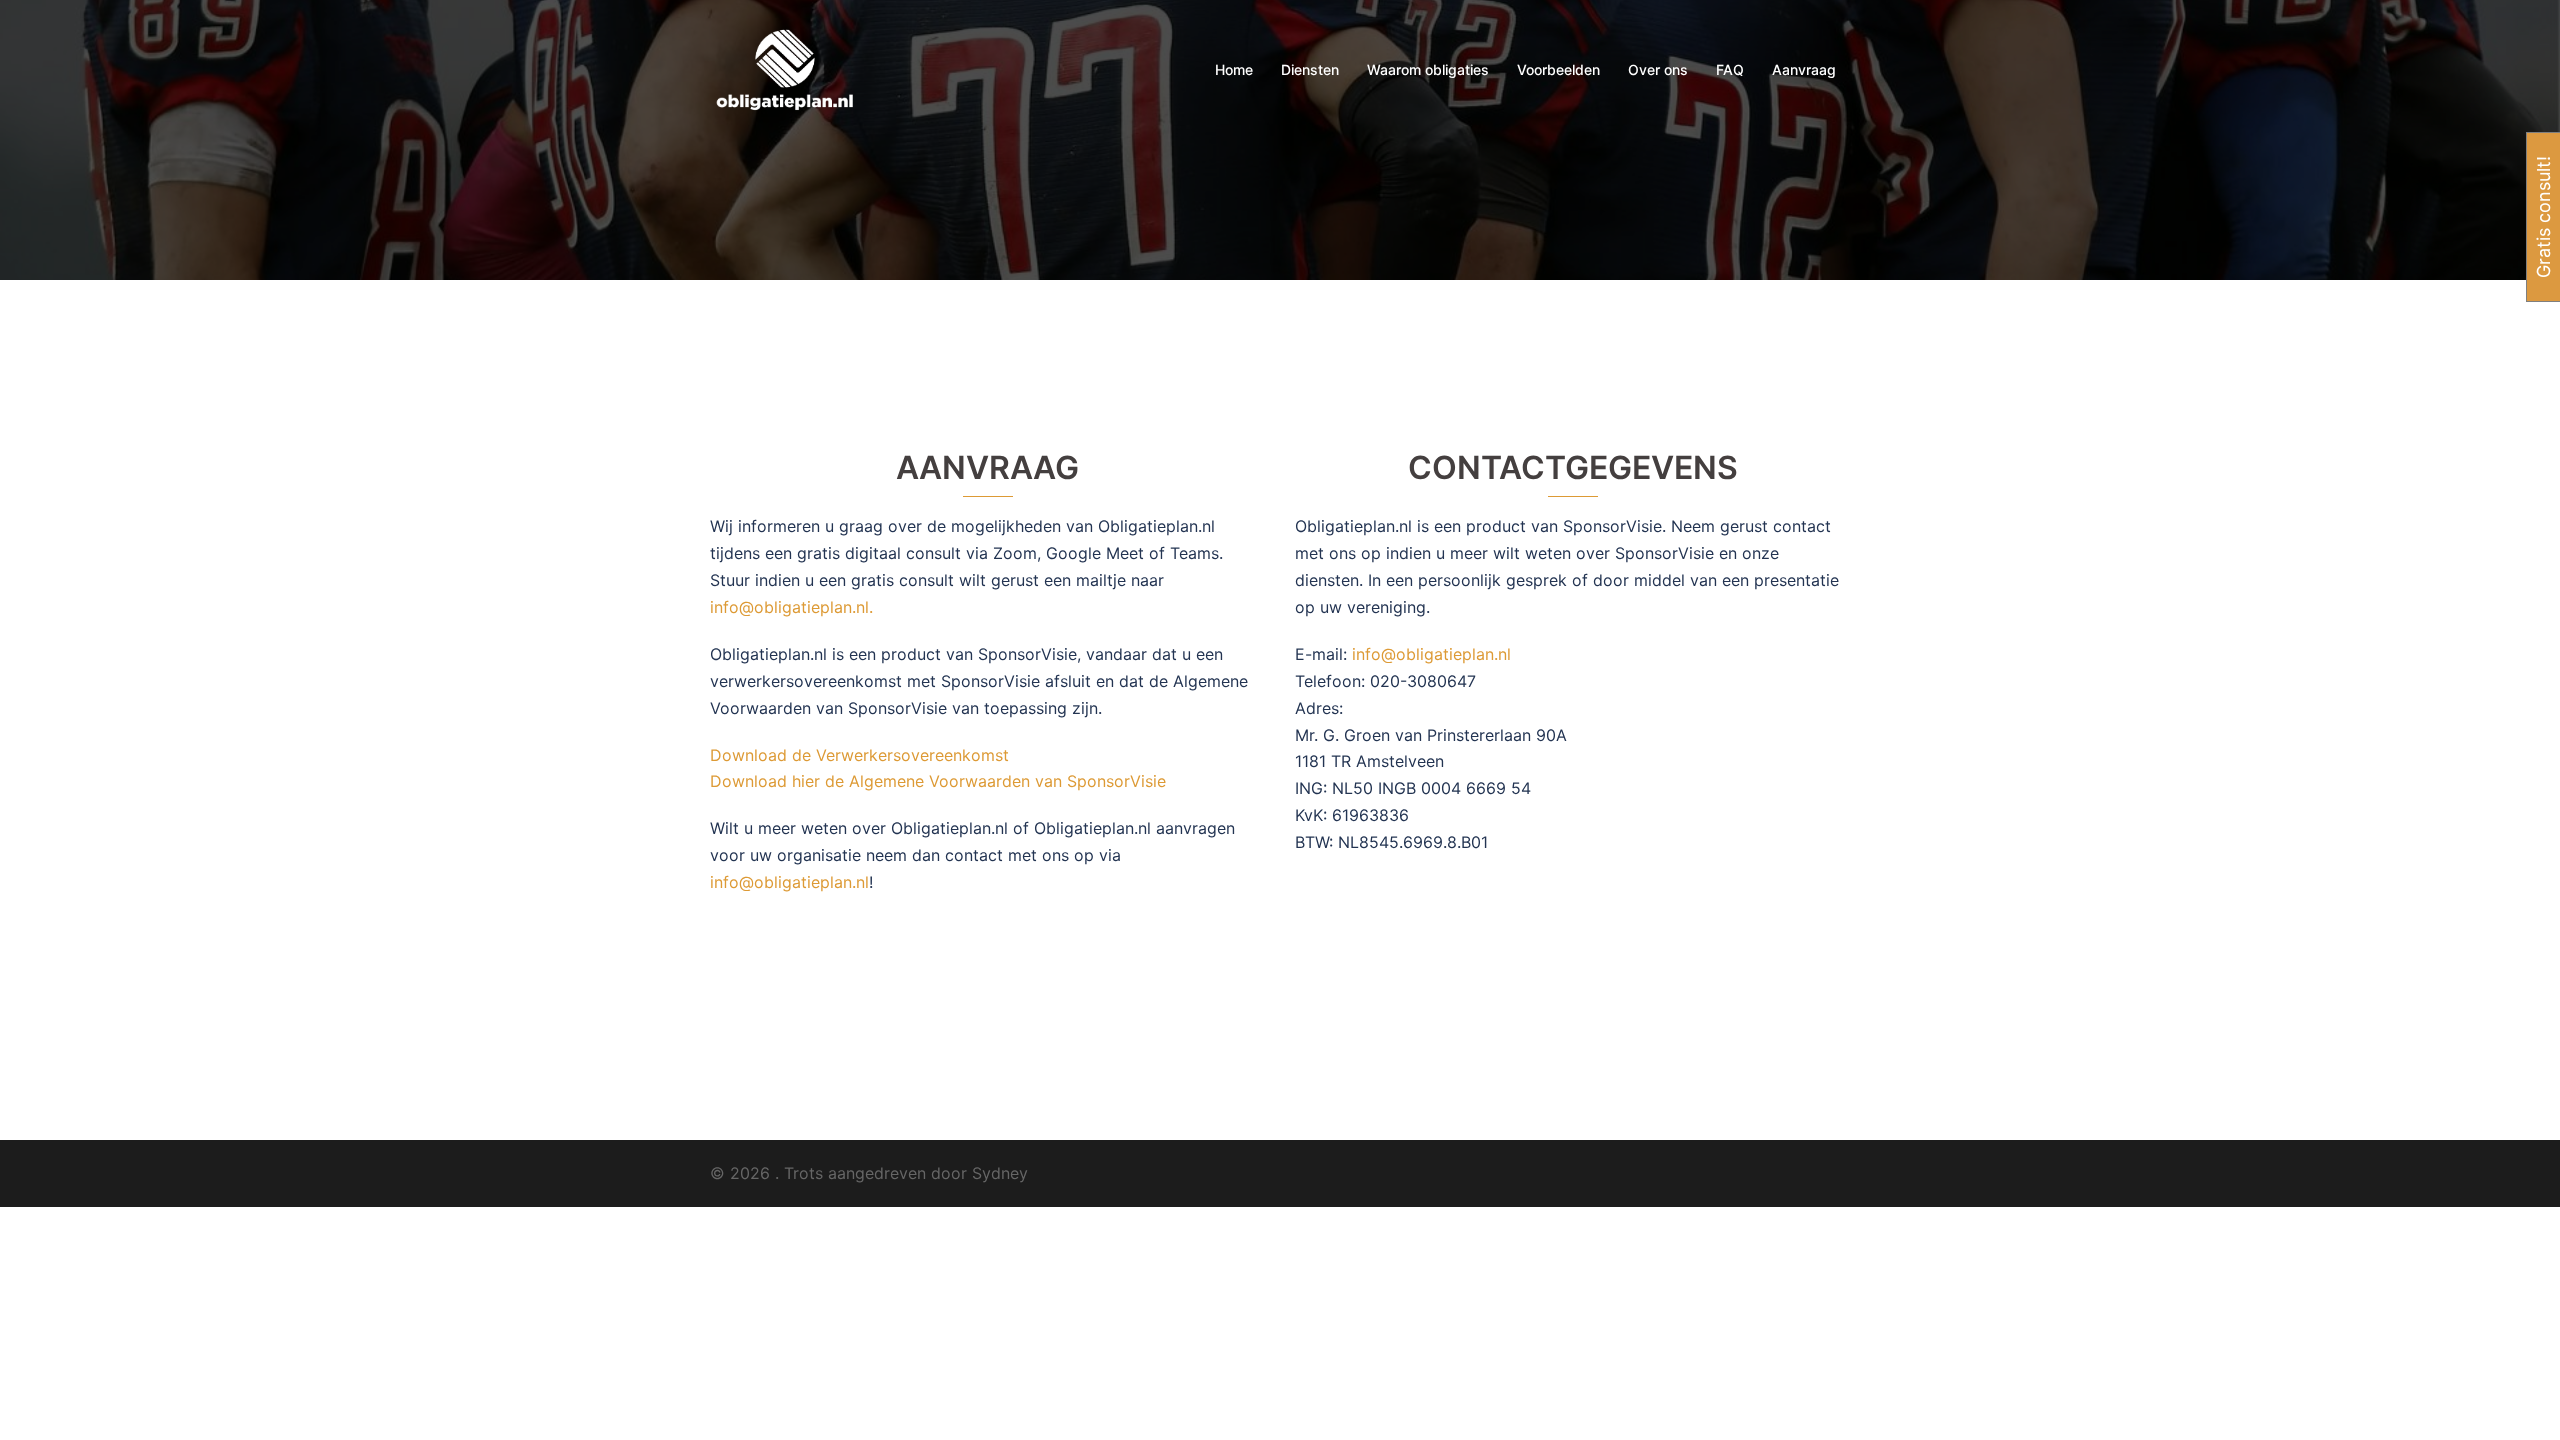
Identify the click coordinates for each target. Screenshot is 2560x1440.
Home (1234, 69)
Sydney (1000, 1173)
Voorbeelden (1558, 69)
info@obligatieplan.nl (789, 882)
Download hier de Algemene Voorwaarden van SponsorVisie (938, 781)
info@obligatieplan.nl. (791, 607)
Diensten (1310, 69)
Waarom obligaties (1428, 69)
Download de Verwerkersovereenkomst (859, 755)
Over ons (1658, 69)
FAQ (1730, 69)
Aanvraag (1804, 69)
